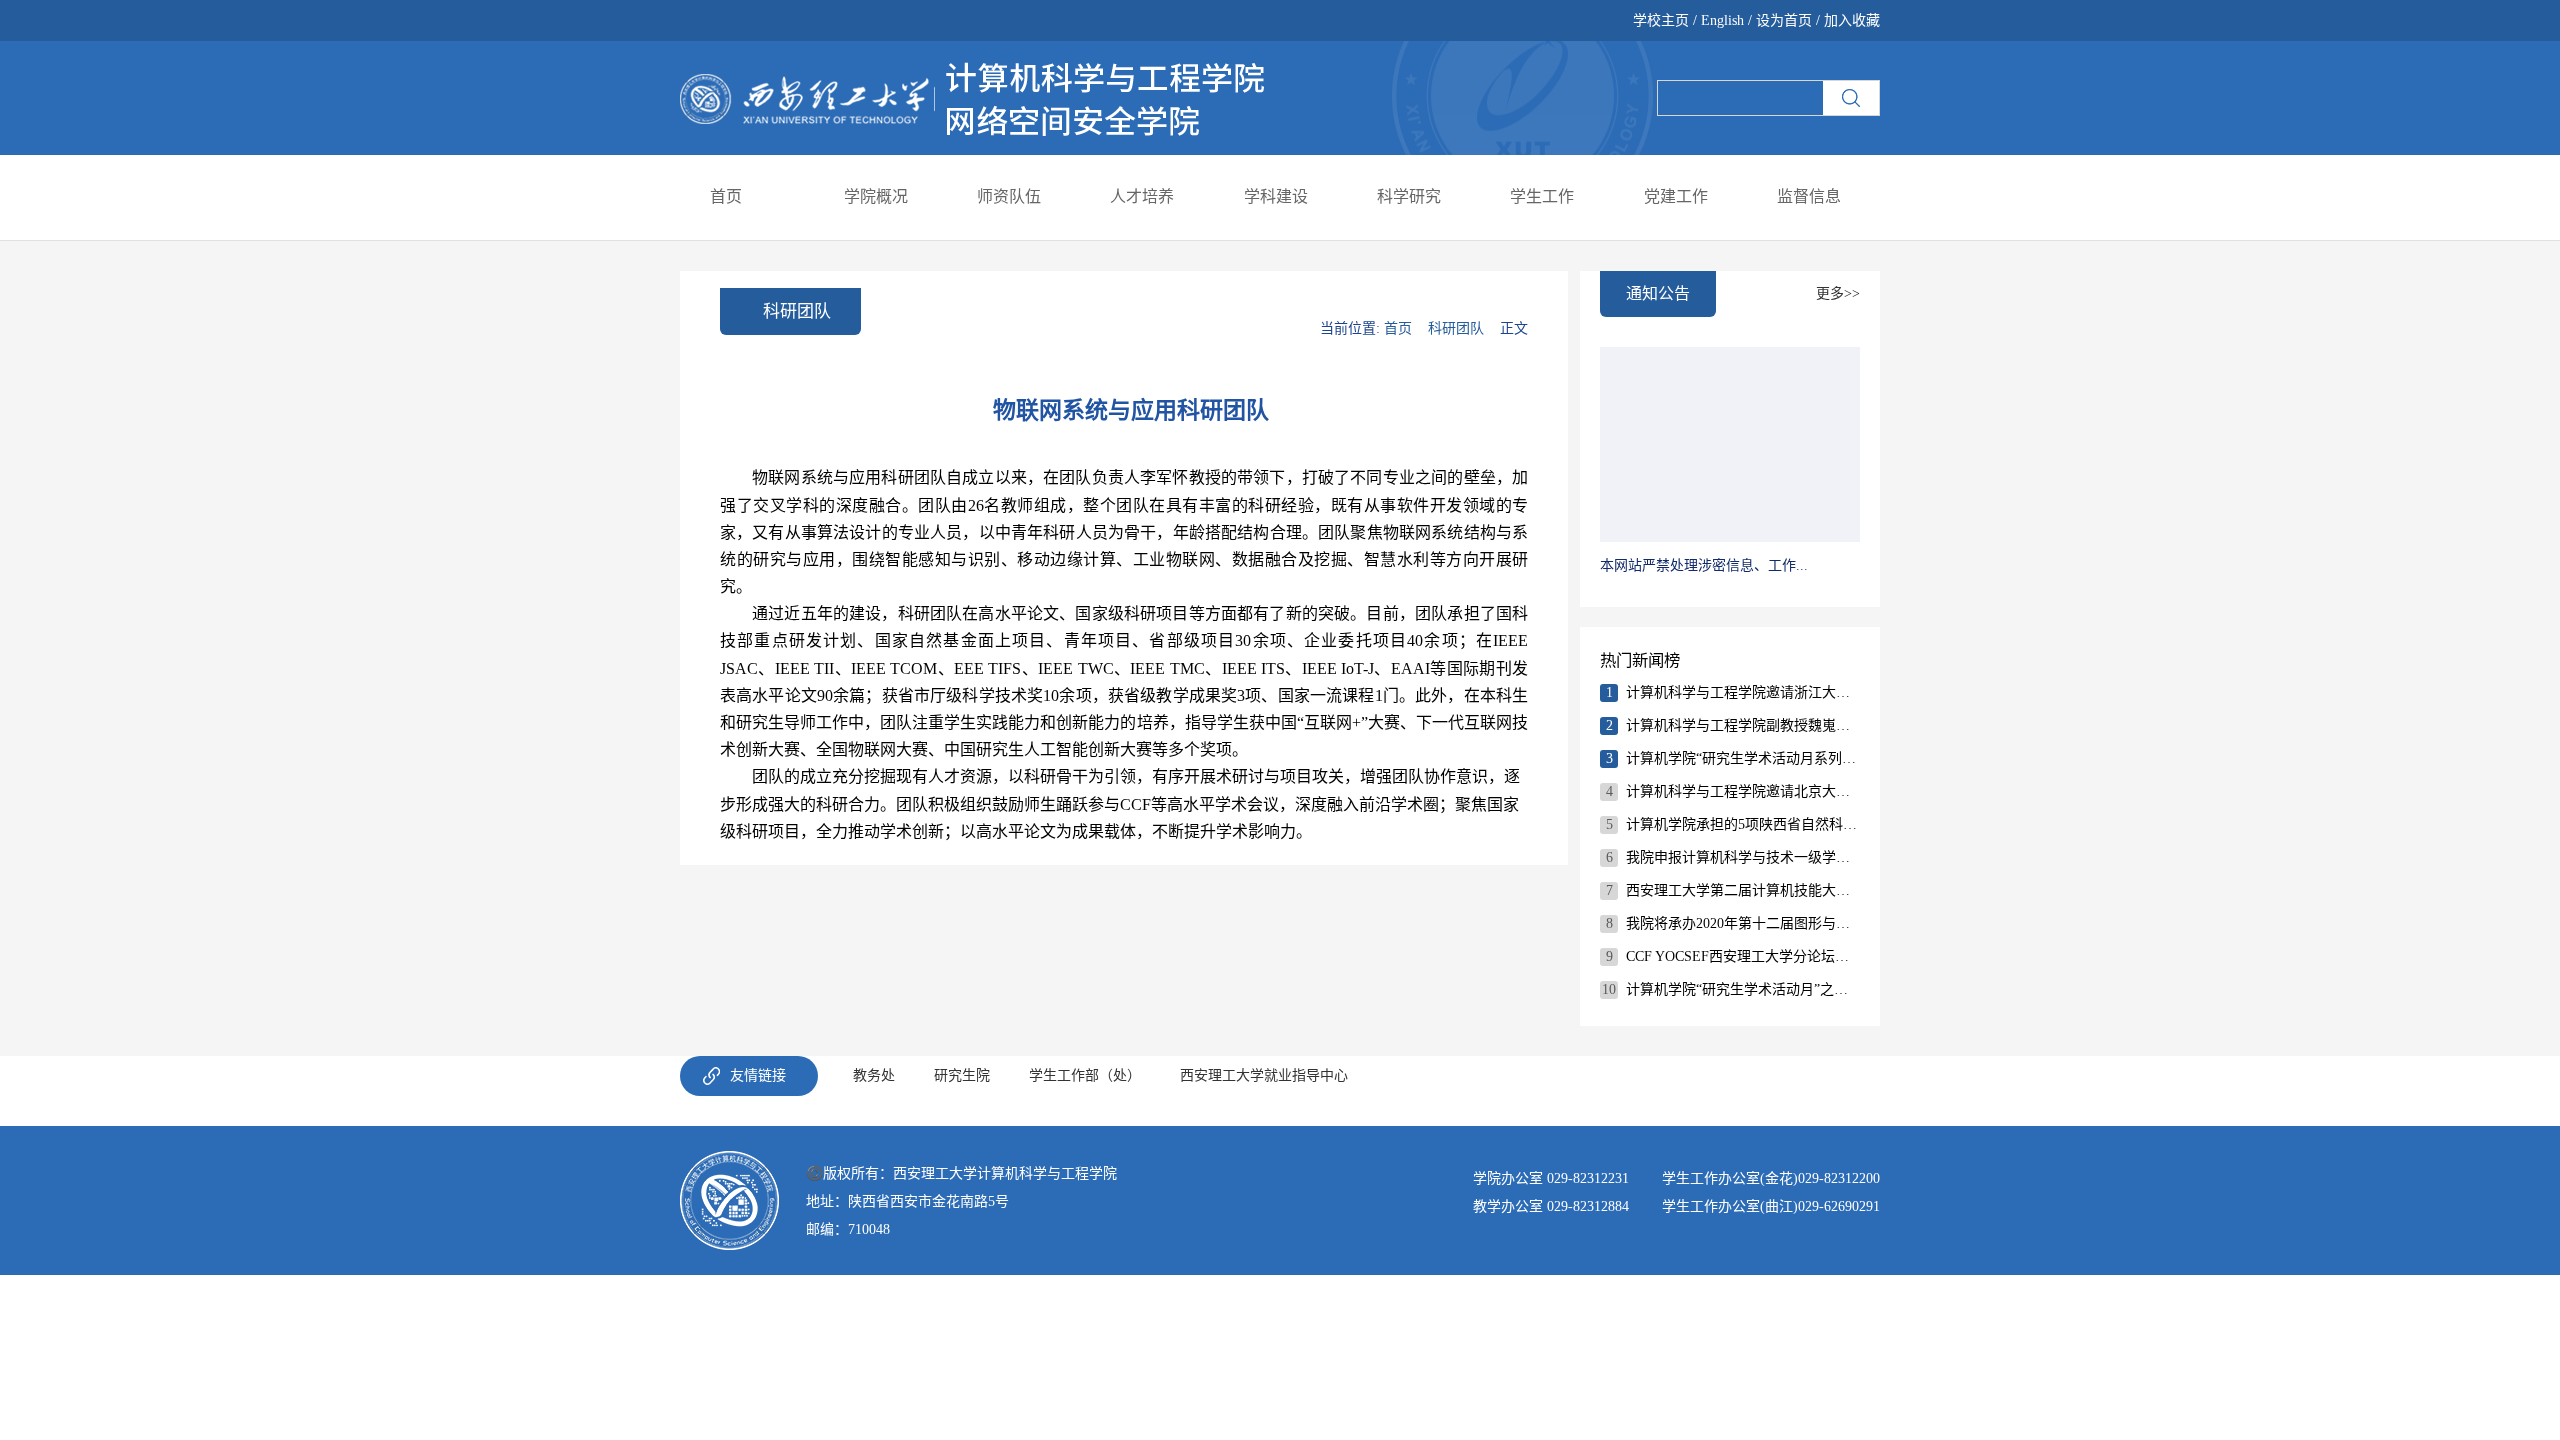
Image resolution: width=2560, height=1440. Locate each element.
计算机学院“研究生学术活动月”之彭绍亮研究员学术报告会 (1742, 989)
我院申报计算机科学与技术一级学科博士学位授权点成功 (1742, 857)
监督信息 (1809, 196)
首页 (726, 196)
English (1722, 20)
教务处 (874, 1075)
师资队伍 (1009, 196)
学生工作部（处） (1085, 1075)
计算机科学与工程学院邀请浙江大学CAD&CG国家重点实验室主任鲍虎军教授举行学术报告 (1742, 692)
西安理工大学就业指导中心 (1264, 1075)
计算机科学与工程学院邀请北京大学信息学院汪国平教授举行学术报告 (1742, 791)
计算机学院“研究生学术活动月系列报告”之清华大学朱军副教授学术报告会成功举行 (1742, 758)
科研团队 (1456, 328)
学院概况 (876, 196)
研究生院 (962, 1075)
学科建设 (1276, 196)
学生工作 (1542, 196)
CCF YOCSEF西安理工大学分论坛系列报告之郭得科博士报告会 (1742, 956)
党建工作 (1676, 196)
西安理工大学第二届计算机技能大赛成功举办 (1742, 890)
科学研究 (1409, 196)
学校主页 (1663, 20)
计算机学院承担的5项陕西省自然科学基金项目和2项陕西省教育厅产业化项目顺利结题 (1742, 824)
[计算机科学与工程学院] (972, 96)
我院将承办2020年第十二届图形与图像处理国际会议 (1742, 923)
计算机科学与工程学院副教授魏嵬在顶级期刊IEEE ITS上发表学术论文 (1742, 725)
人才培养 (1142, 196)
